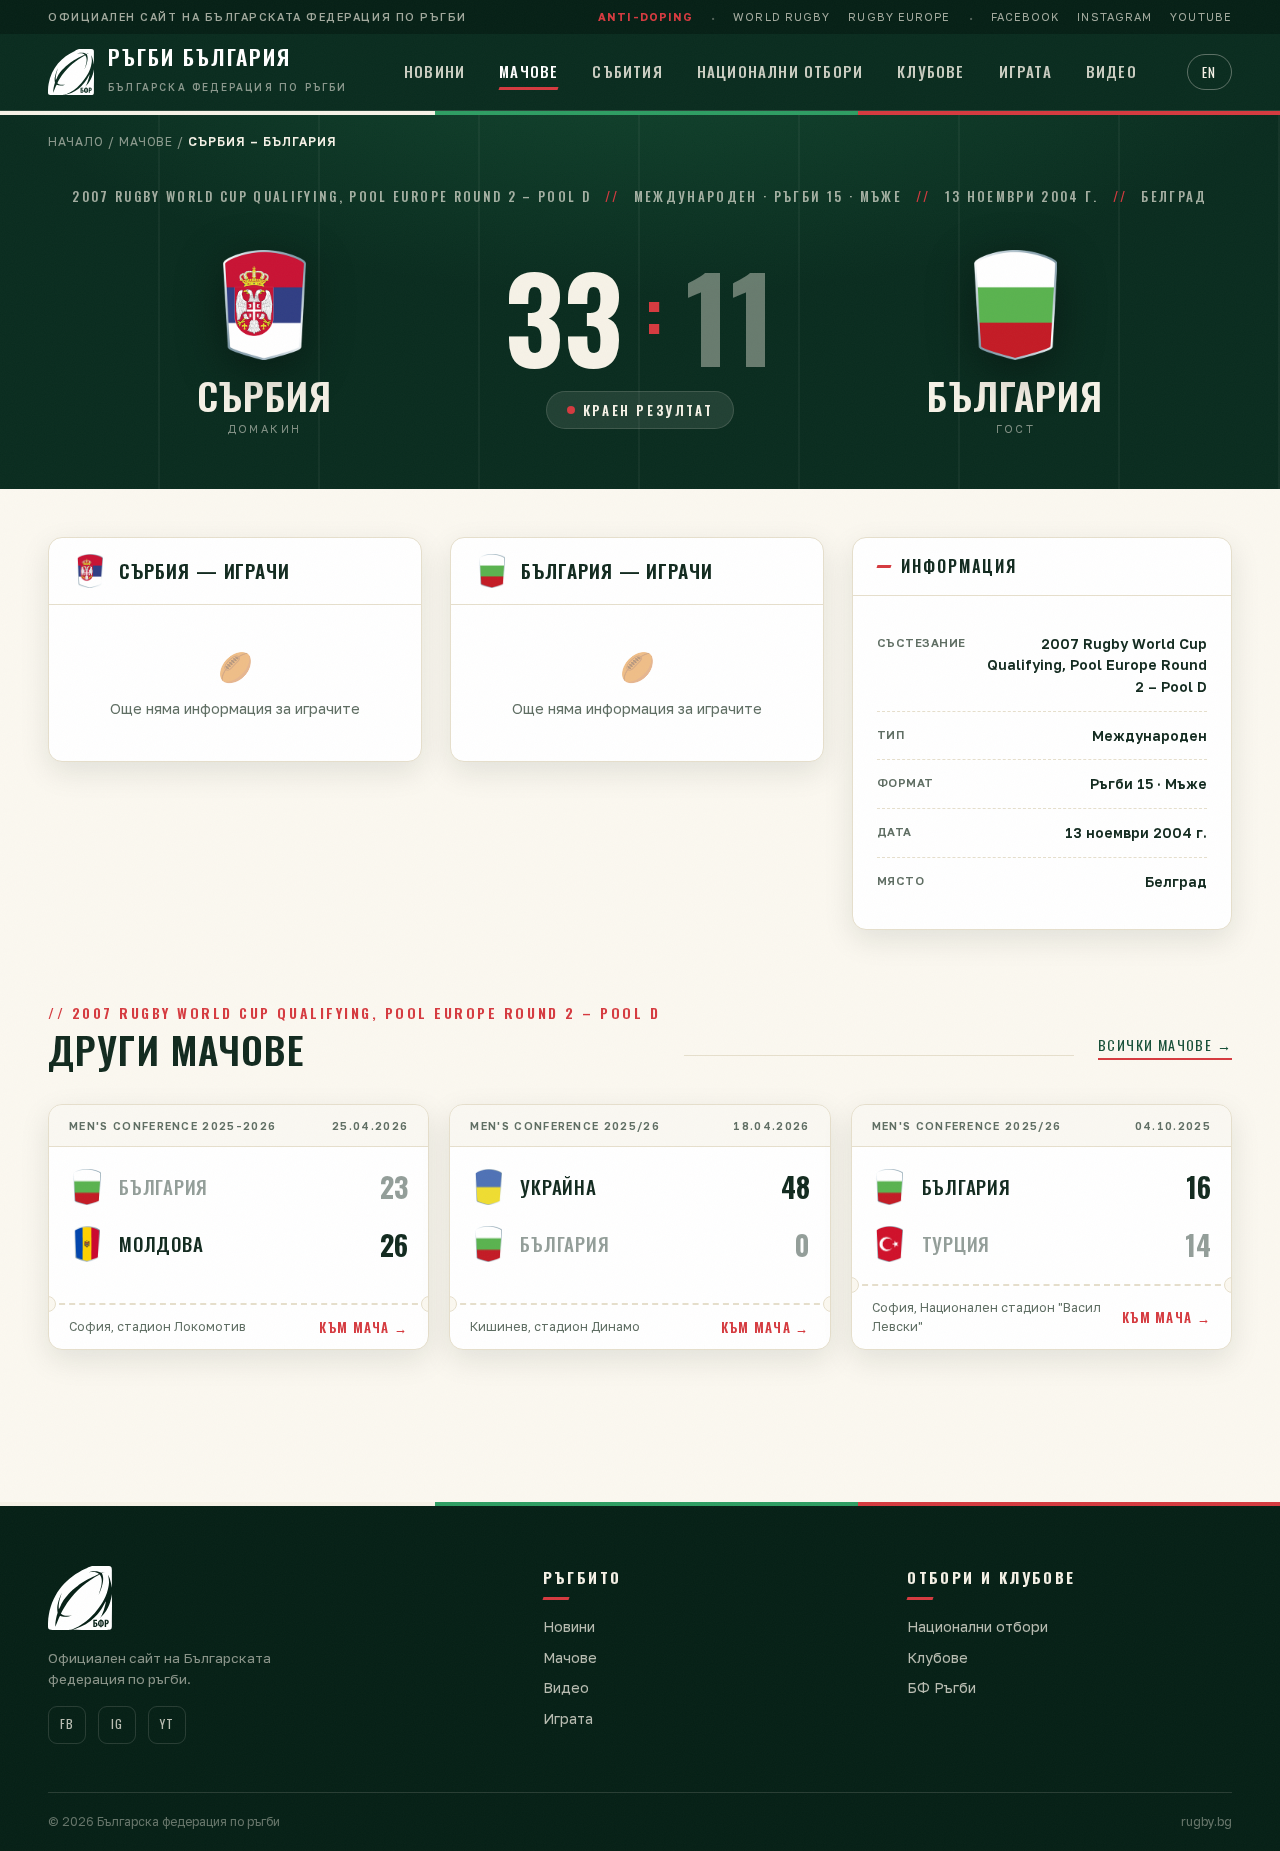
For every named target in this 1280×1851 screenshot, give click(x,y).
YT (166, 1723)
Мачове (528, 71)
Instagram (1114, 16)
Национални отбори (780, 71)
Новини (434, 71)
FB (66, 1723)
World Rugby (781, 16)
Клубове (930, 71)
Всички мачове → (1165, 1044)
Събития (627, 71)
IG (116, 1723)
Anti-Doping (645, 16)
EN (1209, 72)
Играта (1025, 71)
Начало (76, 141)
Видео (1111, 71)
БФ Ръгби (941, 1687)
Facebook (1025, 16)
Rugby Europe (899, 16)
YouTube (1201, 16)
